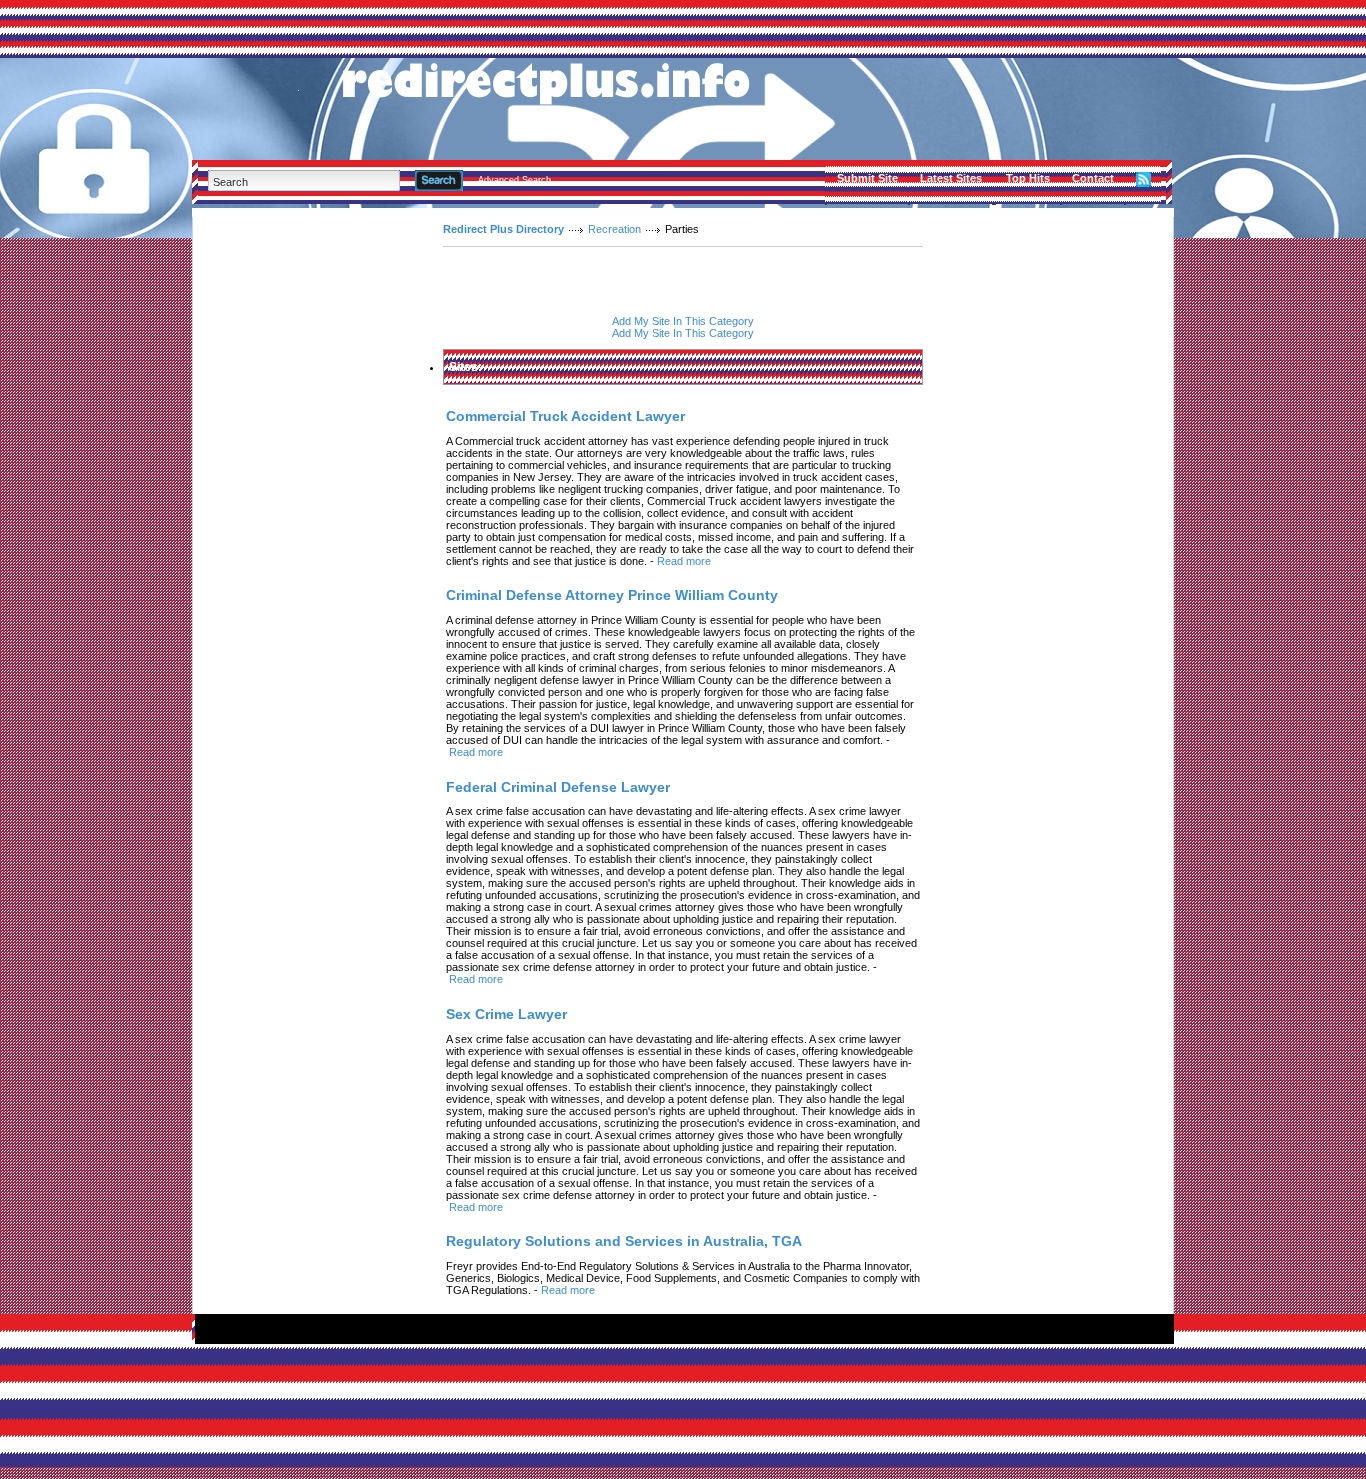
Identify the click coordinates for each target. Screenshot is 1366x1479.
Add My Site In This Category (683, 321)
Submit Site (867, 178)
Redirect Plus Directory (503, 229)
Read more (684, 561)
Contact (1093, 178)
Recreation (614, 229)
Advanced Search (514, 180)
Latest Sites (951, 178)
